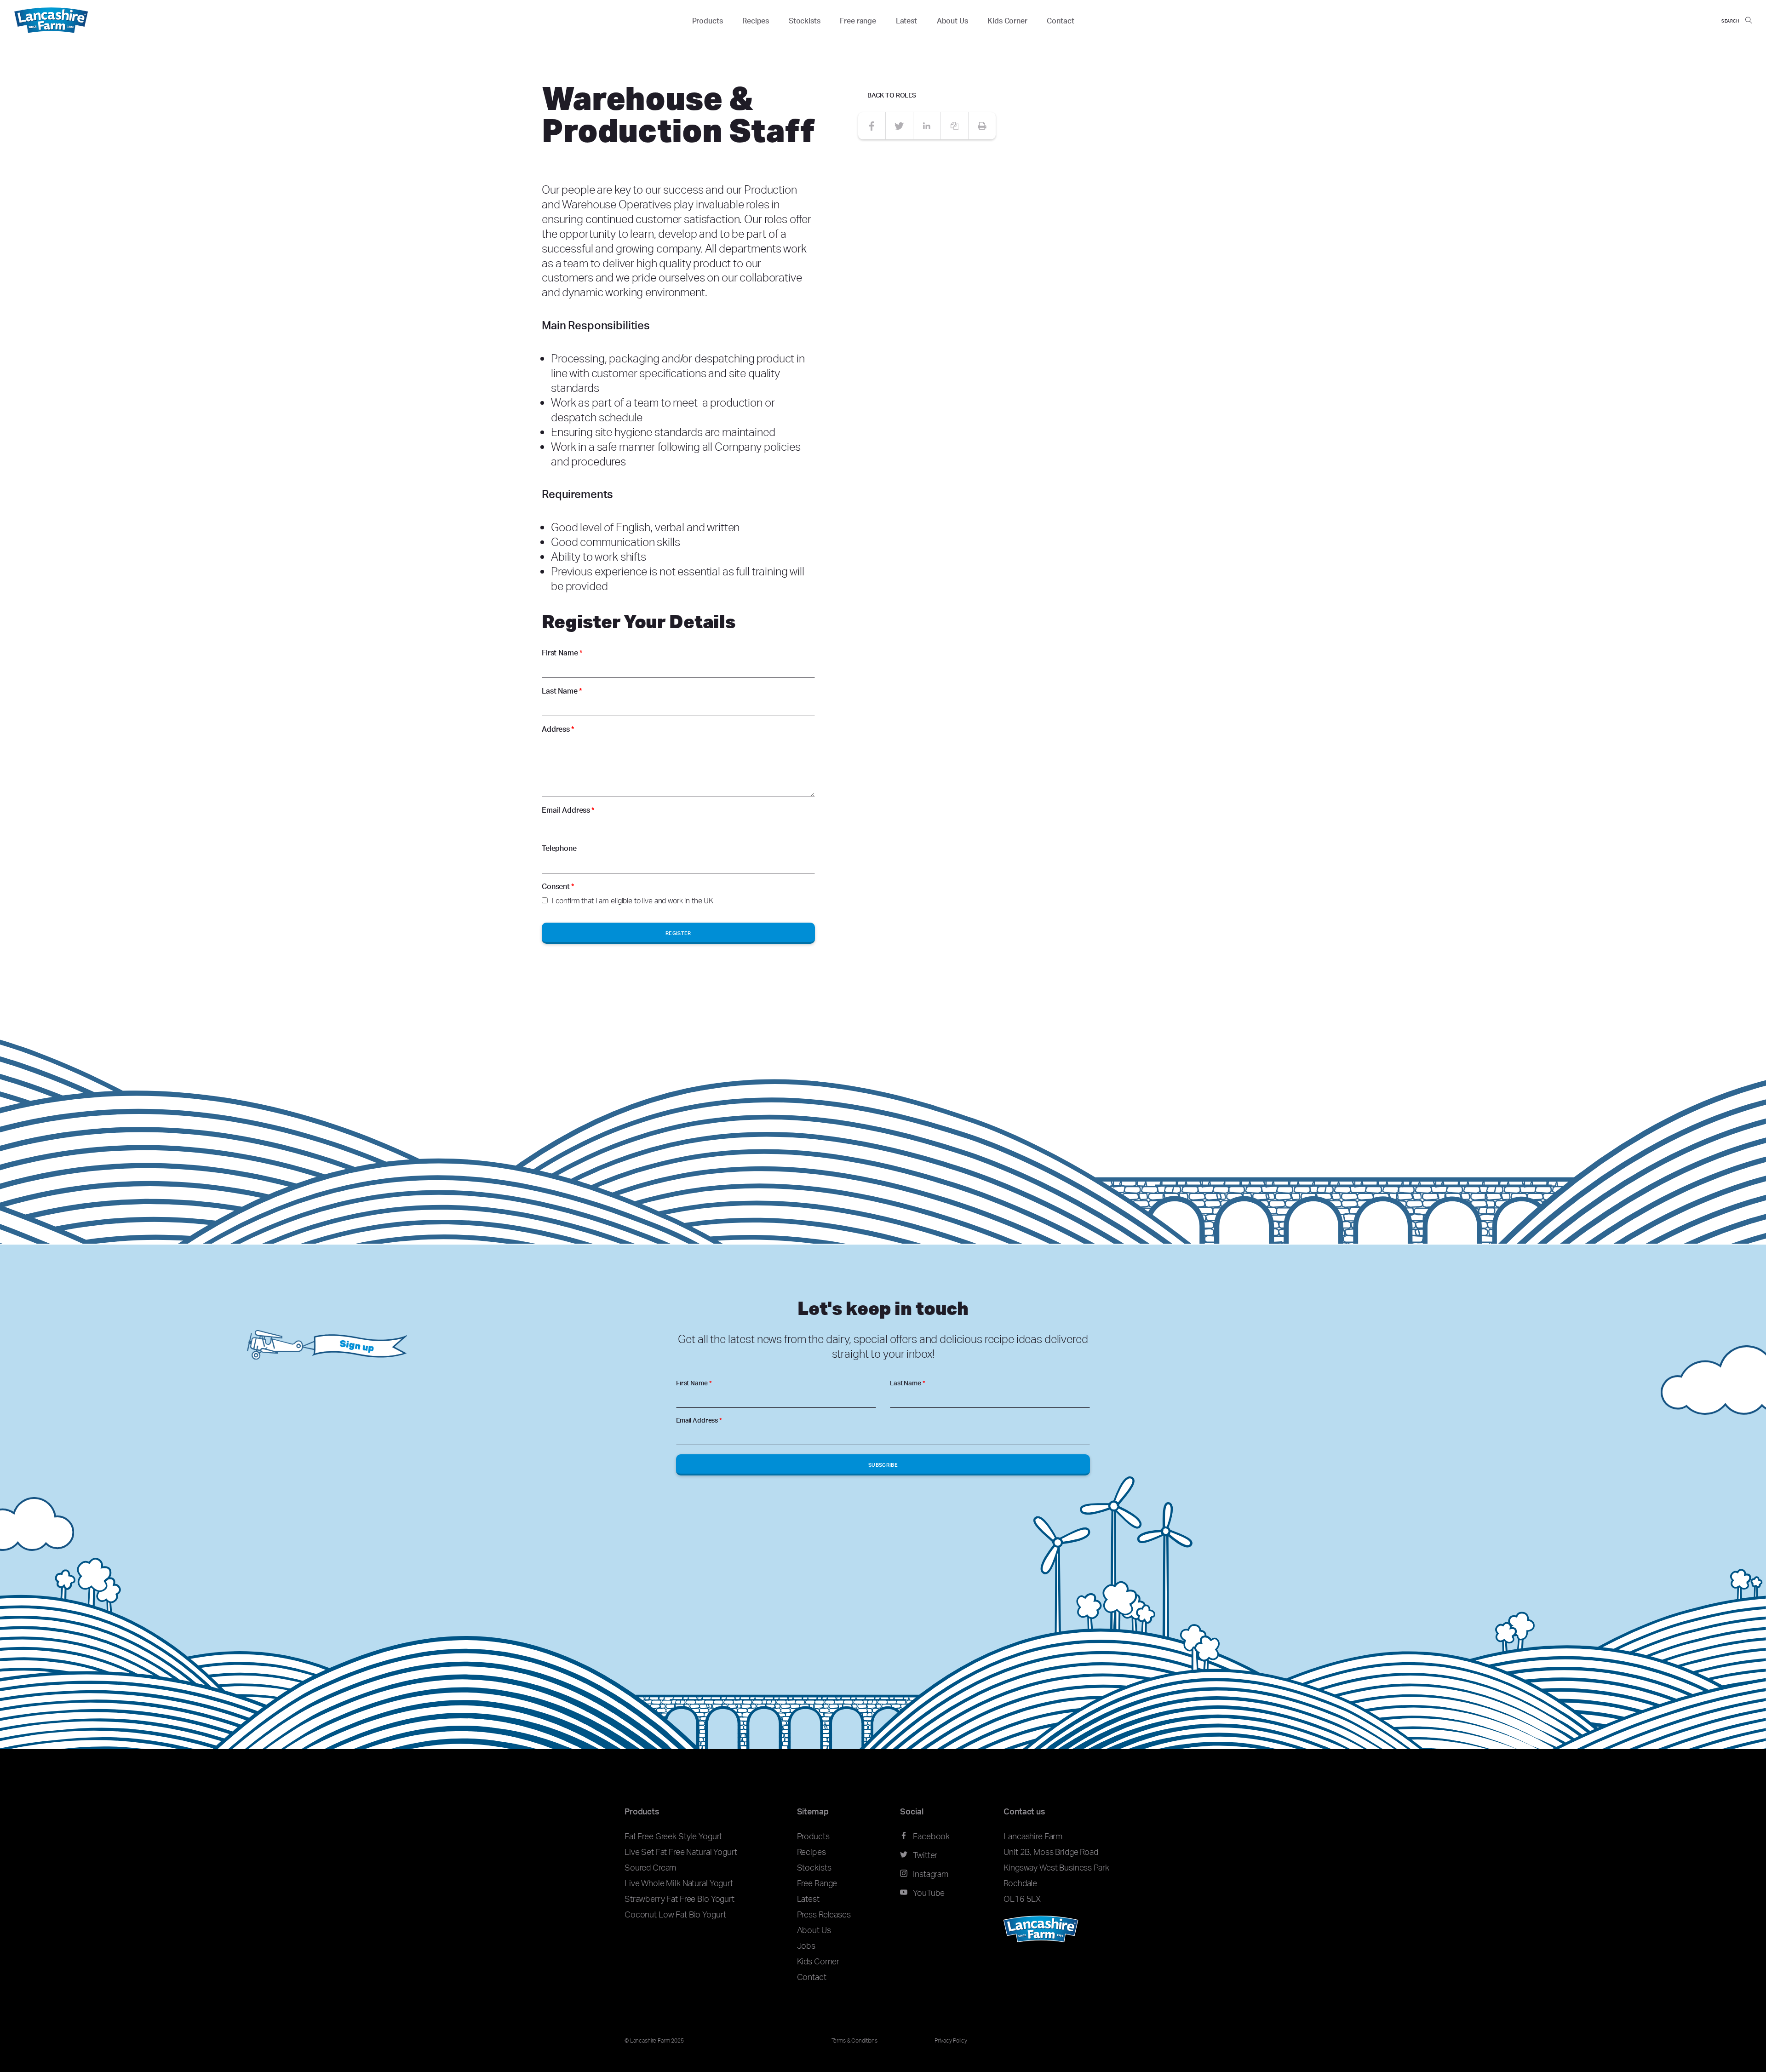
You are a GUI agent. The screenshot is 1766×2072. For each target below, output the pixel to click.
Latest (906, 21)
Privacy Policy (951, 2040)
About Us (952, 21)
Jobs (806, 1946)
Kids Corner (1007, 21)
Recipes (756, 21)
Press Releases (824, 1914)
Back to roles (892, 95)
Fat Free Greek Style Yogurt (673, 1836)
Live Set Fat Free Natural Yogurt (681, 1852)
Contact (1060, 21)
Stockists (805, 21)
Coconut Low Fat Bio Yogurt (675, 1914)
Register (678, 933)
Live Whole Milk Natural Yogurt (679, 1883)
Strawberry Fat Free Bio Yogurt (679, 1899)
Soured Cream (650, 1867)
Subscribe (883, 1465)
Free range (858, 21)
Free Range (817, 1883)
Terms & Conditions (854, 2040)
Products (708, 21)
